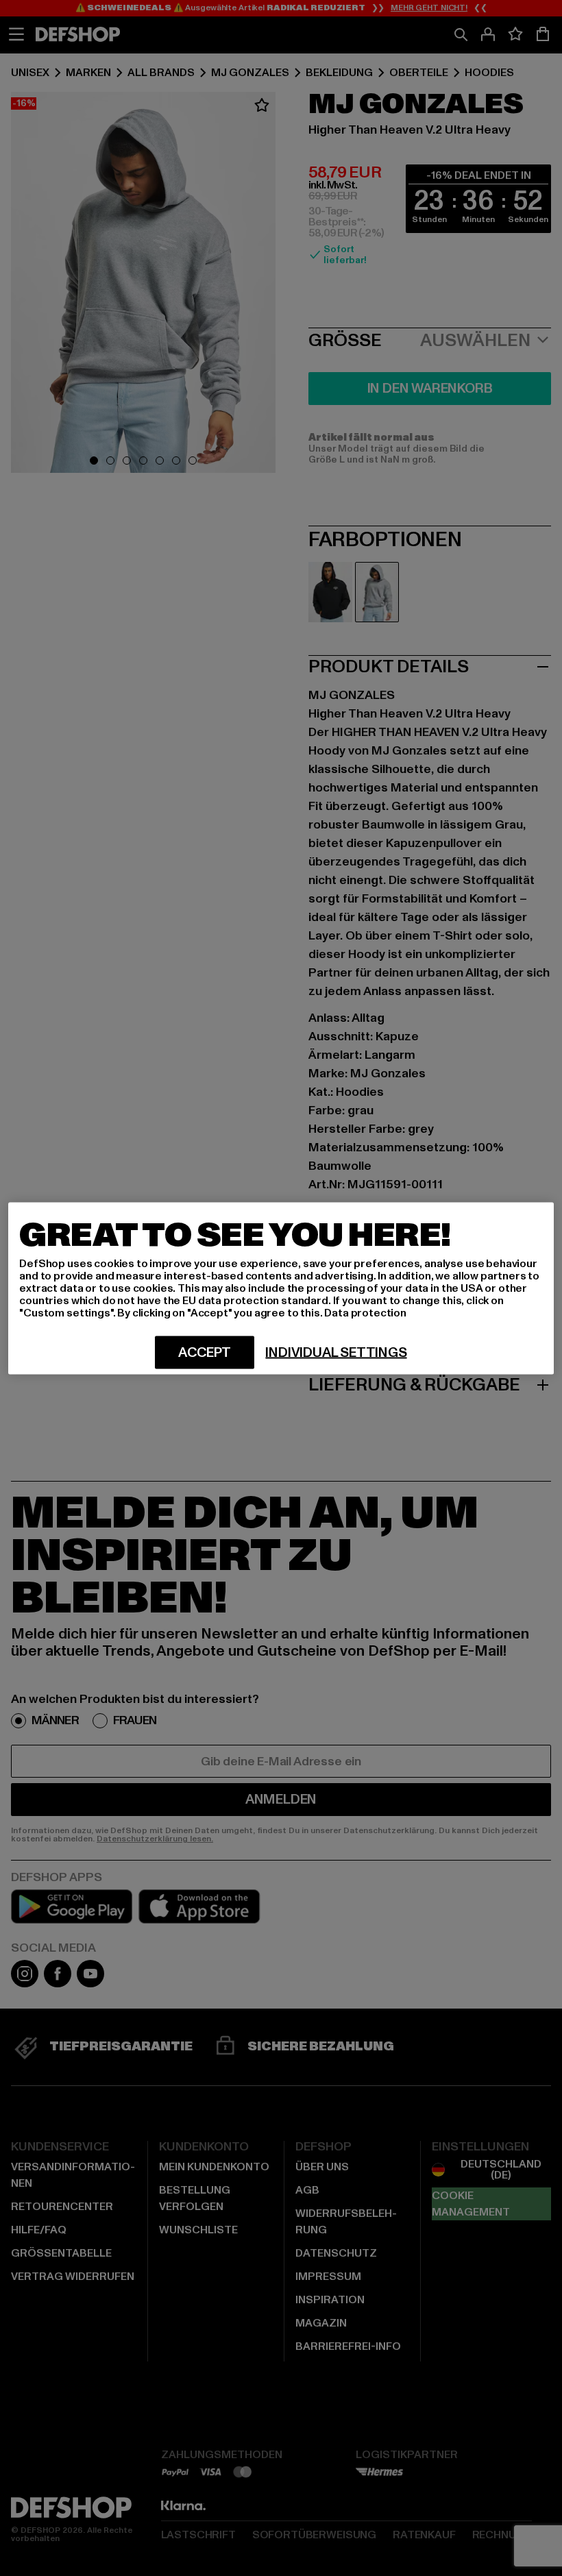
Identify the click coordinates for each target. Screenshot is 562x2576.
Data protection (365, 1312)
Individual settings (336, 1352)
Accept (205, 1352)
